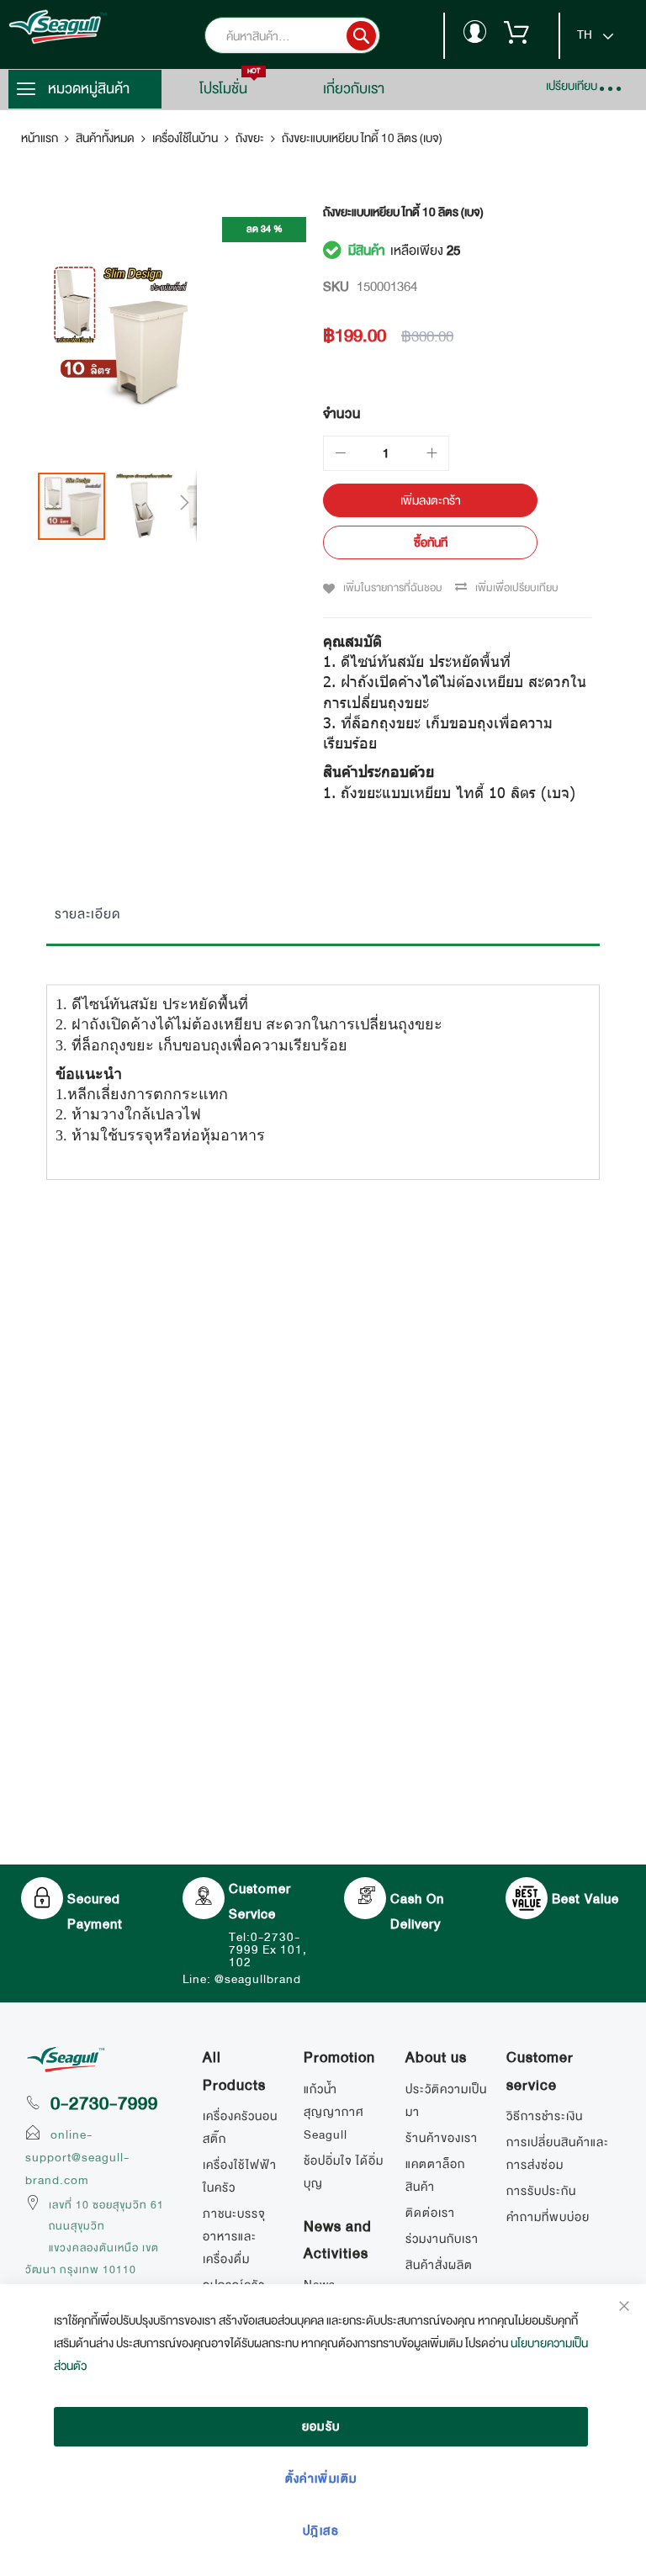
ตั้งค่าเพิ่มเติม (321, 2478)
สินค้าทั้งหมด (105, 138)
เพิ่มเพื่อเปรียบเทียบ (517, 588)
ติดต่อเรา (430, 2213)
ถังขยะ (250, 138)
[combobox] (318, 36)
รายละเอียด (87, 914)
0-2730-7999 (104, 2103)
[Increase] (432, 453)
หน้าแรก (40, 138)
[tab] (323, 918)
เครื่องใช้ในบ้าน (185, 138)
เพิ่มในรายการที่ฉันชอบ (393, 588)
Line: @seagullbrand (242, 1979)
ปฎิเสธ (321, 2531)
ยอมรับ (321, 2426)
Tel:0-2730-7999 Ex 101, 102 (268, 1949)
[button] (145, 506)
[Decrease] (341, 453)
